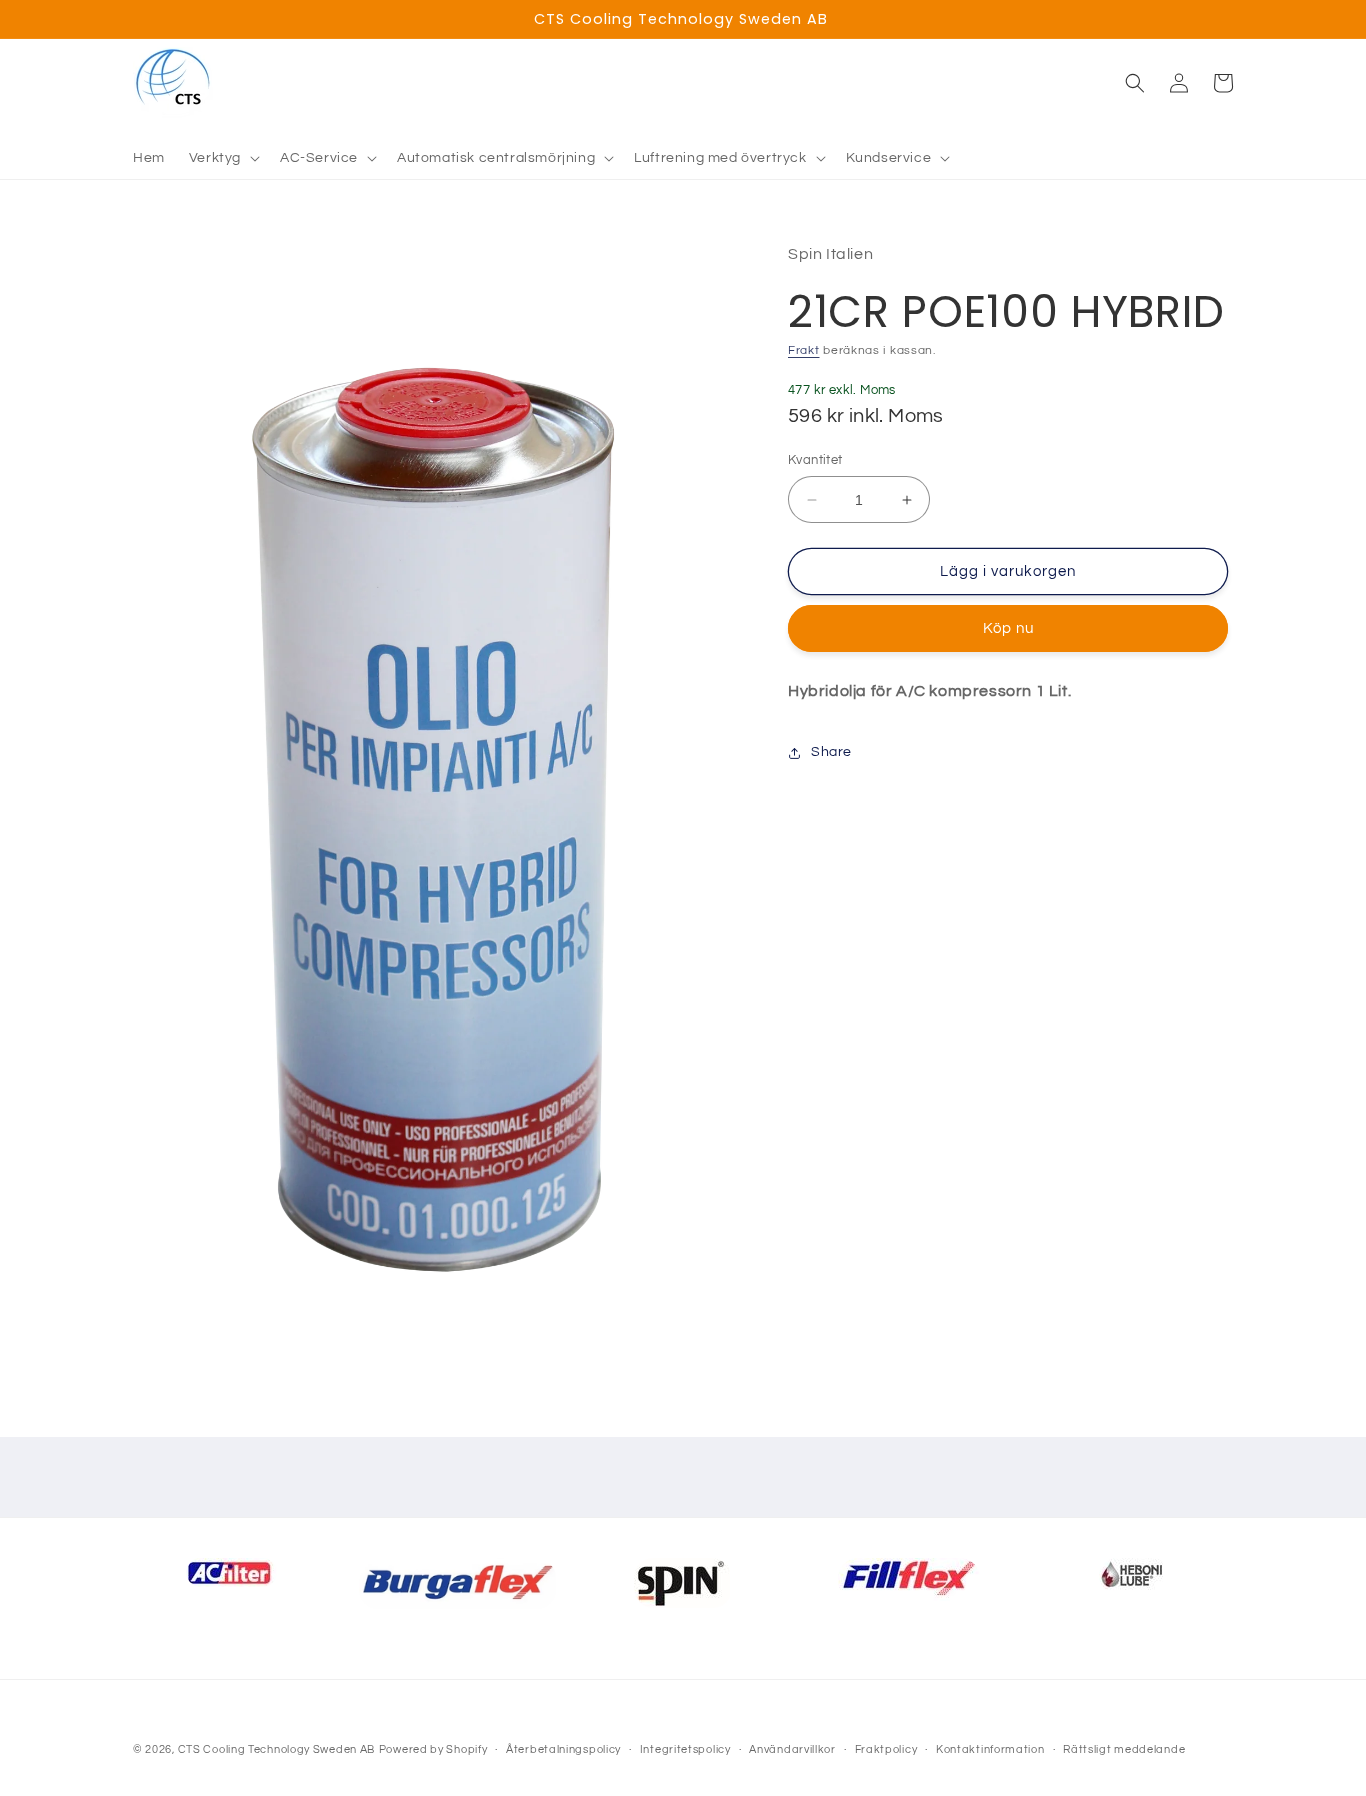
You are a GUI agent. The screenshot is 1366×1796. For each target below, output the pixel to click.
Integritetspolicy (685, 1749)
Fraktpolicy (886, 1749)
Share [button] (831, 752)
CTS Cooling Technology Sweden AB (276, 1749)
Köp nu (1008, 628)
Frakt (804, 350)
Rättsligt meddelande (1124, 1749)
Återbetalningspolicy (563, 1749)
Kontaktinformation (990, 1749)
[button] (222, 158)
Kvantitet (815, 460)
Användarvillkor (792, 1749)
